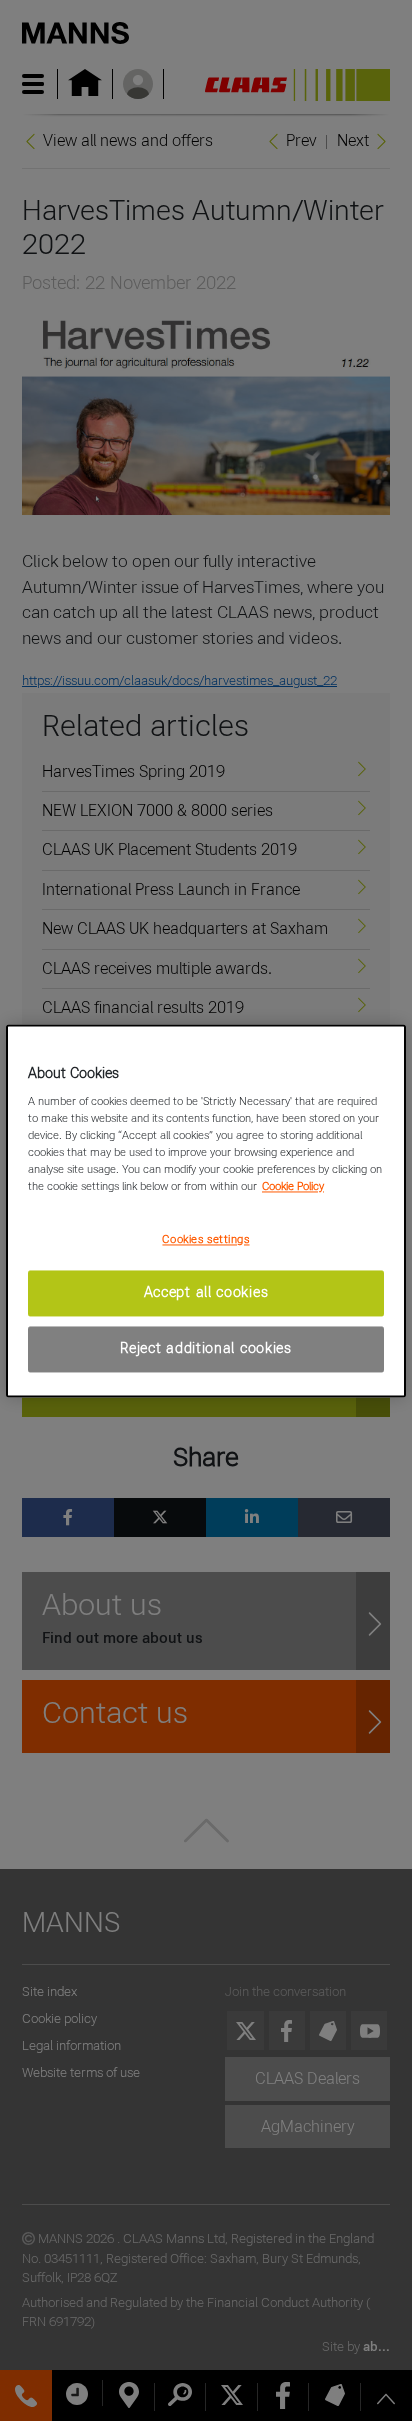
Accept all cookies (206, 1293)
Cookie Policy (293, 1187)
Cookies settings (205, 1240)
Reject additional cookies (206, 1348)
